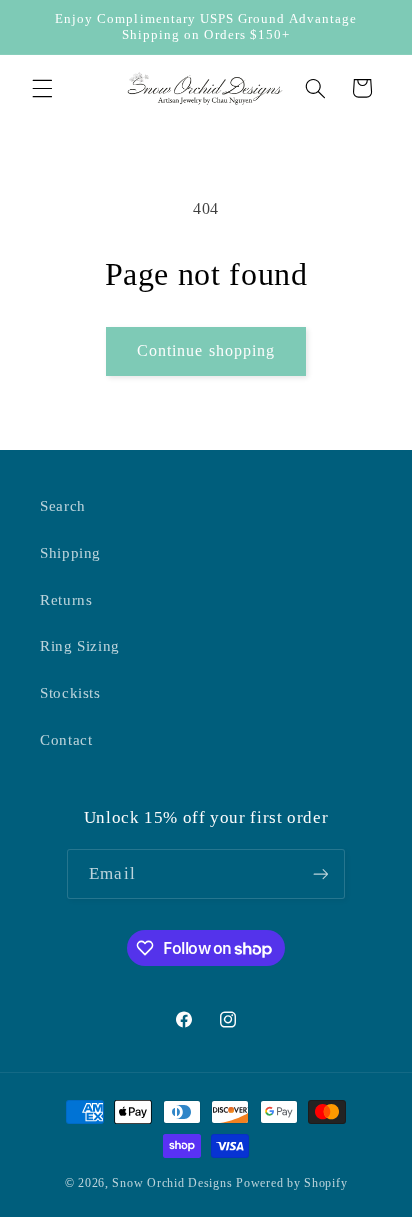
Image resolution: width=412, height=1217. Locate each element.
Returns (66, 600)
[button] (42, 88)
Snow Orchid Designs (172, 1183)
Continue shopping (206, 350)
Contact (66, 740)
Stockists (70, 693)
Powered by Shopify (291, 1183)
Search (63, 506)
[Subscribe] (320, 873)
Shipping (70, 553)
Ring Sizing (80, 646)
